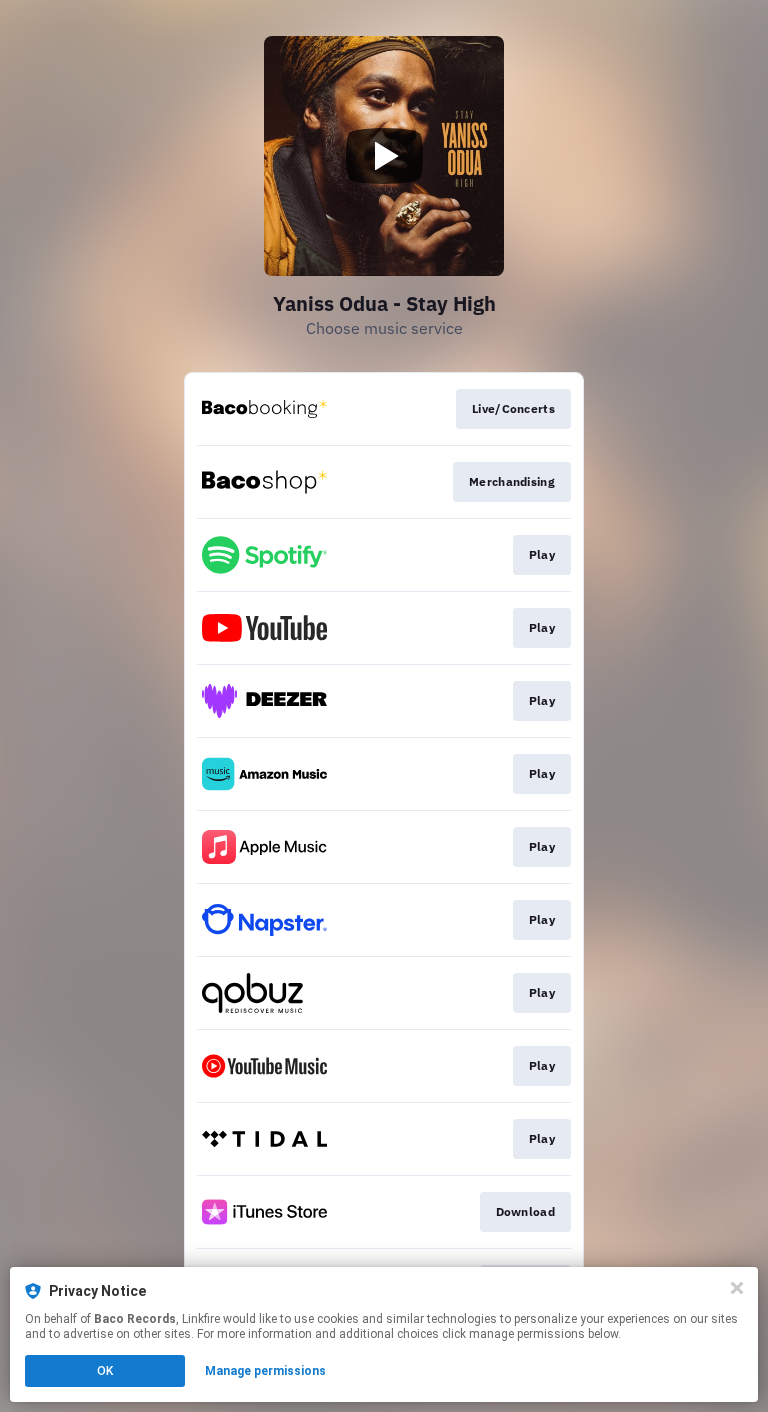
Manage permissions (265, 1371)
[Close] (737, 1288)
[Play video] (384, 156)
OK (105, 1371)
